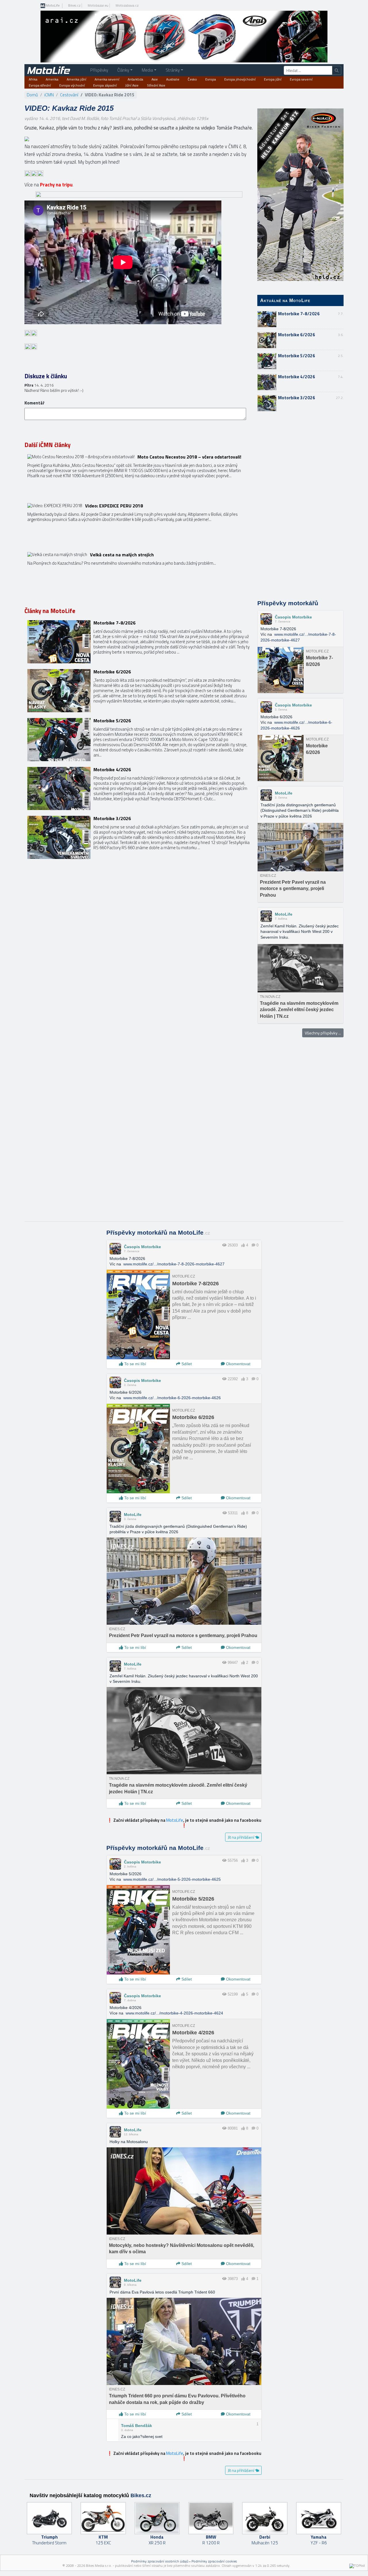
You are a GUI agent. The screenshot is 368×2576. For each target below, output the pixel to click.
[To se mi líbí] (243, 1245)
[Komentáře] (253, 1245)
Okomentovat (238, 1364)
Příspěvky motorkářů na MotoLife (158, 1233)
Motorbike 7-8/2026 (299, 314)
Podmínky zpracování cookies (214, 2561)
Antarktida (135, 79)
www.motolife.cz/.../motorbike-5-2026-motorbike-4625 (172, 1879)
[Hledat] (337, 70)
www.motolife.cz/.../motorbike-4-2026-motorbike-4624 (174, 2013)
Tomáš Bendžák (137, 2426)
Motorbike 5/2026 (297, 356)
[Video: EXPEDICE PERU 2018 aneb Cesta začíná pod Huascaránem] (139, 525)
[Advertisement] (300, 506)
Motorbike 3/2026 (297, 398)
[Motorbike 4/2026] (139, 788)
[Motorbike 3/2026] (139, 837)
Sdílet (186, 1364)
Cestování (69, 95)
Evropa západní (105, 85)
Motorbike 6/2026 (297, 335)
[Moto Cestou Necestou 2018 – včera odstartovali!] (139, 476)
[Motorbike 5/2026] (139, 740)
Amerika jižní (76, 79)
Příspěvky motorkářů (288, 603)
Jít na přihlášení (241, 1837)
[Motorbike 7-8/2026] (139, 642)
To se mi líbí (135, 1364)
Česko (192, 79)
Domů (32, 95)
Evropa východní (72, 85)
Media (147, 70)
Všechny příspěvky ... (323, 1033)
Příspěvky (99, 70)
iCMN (49, 95)
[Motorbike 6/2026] (139, 691)
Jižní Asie (132, 85)
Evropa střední (40, 85)
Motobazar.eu (98, 5)
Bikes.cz (74, 5)
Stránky (173, 70)
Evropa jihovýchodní (240, 79)
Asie (155, 79)
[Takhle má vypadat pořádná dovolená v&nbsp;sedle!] (27, 139)
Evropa (211, 79)
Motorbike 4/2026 (297, 377)
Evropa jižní (273, 79)
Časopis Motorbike (293, 617)
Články (123, 70)
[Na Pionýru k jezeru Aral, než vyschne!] (139, 574)
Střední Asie (156, 85)
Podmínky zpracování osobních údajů (160, 2561)
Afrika (33, 79)
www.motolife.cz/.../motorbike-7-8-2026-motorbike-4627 (174, 1264)
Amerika (52, 79)
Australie (173, 79)
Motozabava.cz (127, 5)
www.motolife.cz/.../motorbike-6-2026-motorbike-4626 (172, 1398)
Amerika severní (107, 79)
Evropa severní (301, 79)
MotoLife (52, 6)
